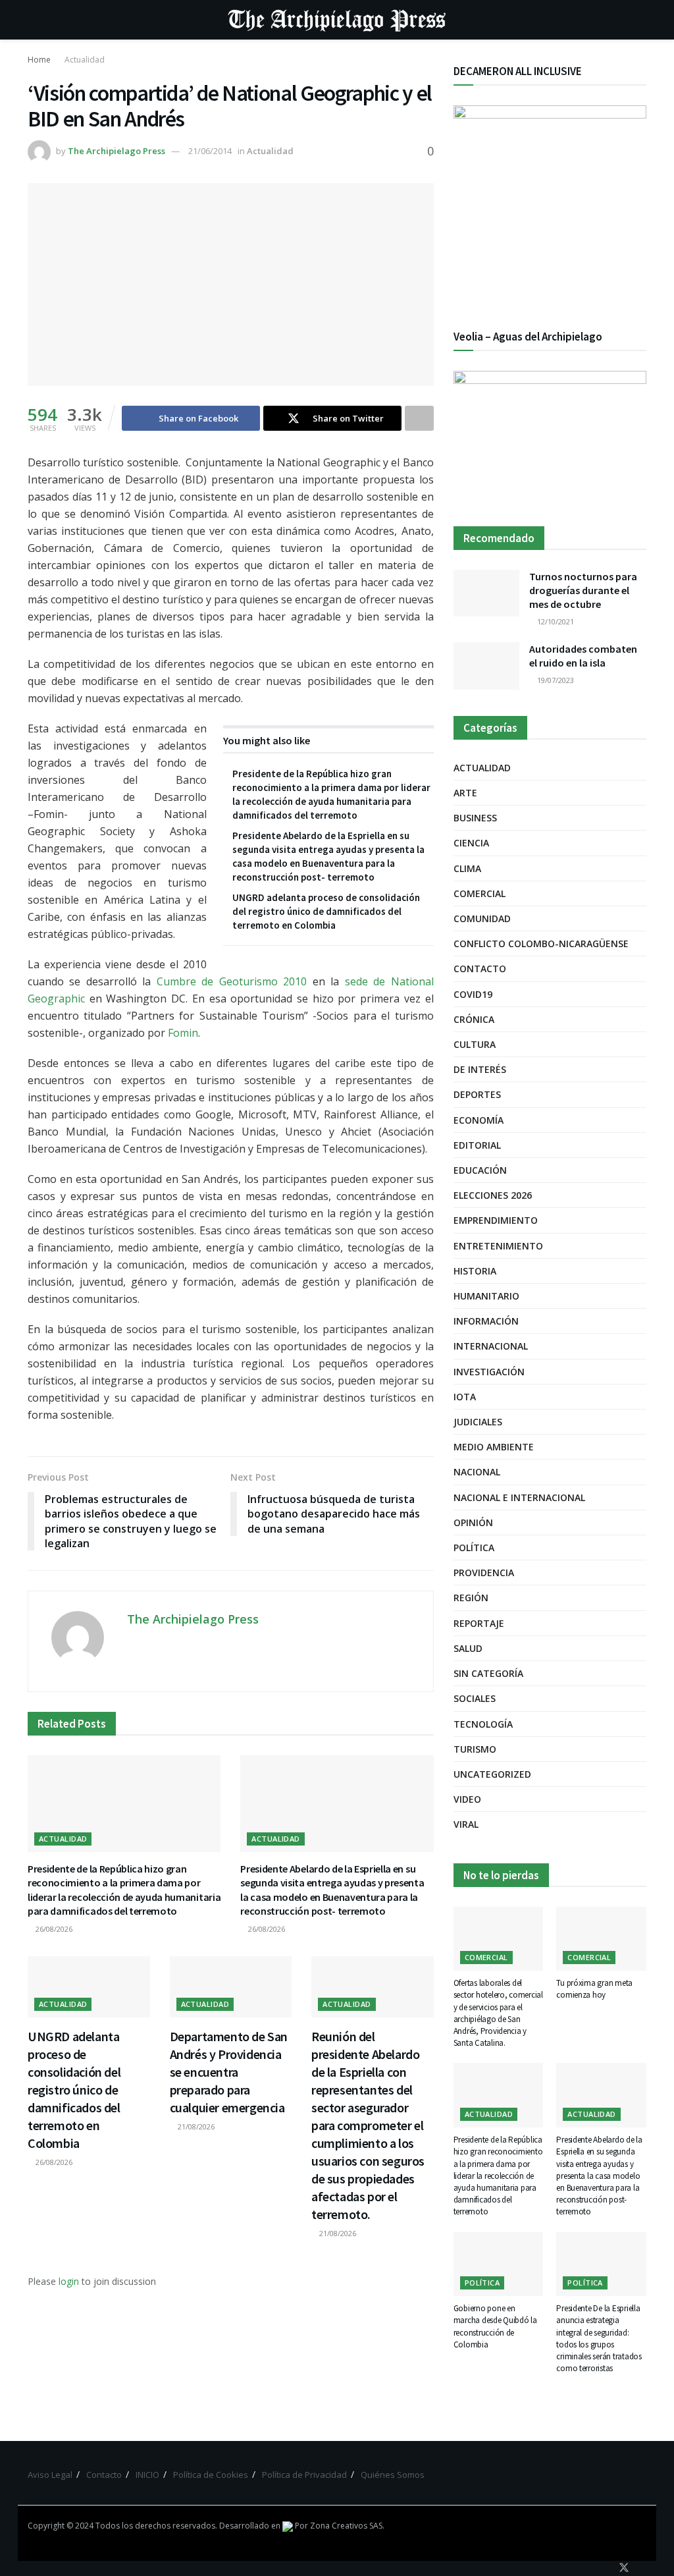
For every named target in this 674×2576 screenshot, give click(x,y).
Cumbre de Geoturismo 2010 (232, 981)
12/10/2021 (555, 621)
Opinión (473, 1522)
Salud (468, 1648)
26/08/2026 (53, 1929)
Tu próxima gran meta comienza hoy (594, 1989)
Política (474, 1548)
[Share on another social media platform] (419, 418)
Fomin (183, 1033)
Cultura (475, 1044)
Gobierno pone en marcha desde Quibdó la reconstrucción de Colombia (495, 2326)
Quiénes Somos (393, 2475)
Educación (480, 1170)
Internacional (491, 1346)
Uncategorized (492, 1774)
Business (475, 818)
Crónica (474, 1019)
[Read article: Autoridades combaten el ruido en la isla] (486, 666)
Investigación (489, 1372)
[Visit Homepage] (337, 20)
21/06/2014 (210, 151)
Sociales (475, 1698)
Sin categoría (488, 1673)
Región (471, 1598)
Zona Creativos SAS (346, 2526)
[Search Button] (641, 20)
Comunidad (482, 918)
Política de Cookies (211, 2475)
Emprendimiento (496, 1220)
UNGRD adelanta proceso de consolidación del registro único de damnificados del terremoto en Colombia (326, 911)
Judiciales (478, 1422)
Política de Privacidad (304, 2475)
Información (486, 1321)
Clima (467, 868)
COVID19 (473, 994)
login (69, 2281)
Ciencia (471, 843)
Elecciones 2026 (493, 1195)
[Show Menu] (33, 20)
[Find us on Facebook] (606, 2568)
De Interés (480, 1069)
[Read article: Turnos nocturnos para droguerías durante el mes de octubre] (486, 593)
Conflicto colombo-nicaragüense (541, 944)
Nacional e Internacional (519, 1497)
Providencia (484, 1573)
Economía (479, 1120)
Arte (465, 793)
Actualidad (85, 60)
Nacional (477, 1472)
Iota (465, 1397)
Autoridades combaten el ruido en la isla (583, 656)
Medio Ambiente (494, 1447)
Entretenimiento (498, 1246)
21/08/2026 (195, 2126)
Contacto (480, 969)
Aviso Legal (50, 2475)
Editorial (477, 1145)
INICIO (147, 2475)
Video (467, 1799)
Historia (475, 1271)
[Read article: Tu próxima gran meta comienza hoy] (601, 1939)
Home (39, 60)
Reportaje (479, 1623)
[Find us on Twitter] (624, 2568)
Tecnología (483, 1724)
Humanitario (486, 1296)
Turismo (475, 1749)
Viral (466, 1824)
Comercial (480, 893)
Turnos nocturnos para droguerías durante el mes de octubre (583, 590)
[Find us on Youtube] (642, 2568)
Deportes (477, 1094)
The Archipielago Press (117, 151)
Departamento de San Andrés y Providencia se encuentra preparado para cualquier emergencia (229, 2072)
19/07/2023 (555, 680)
